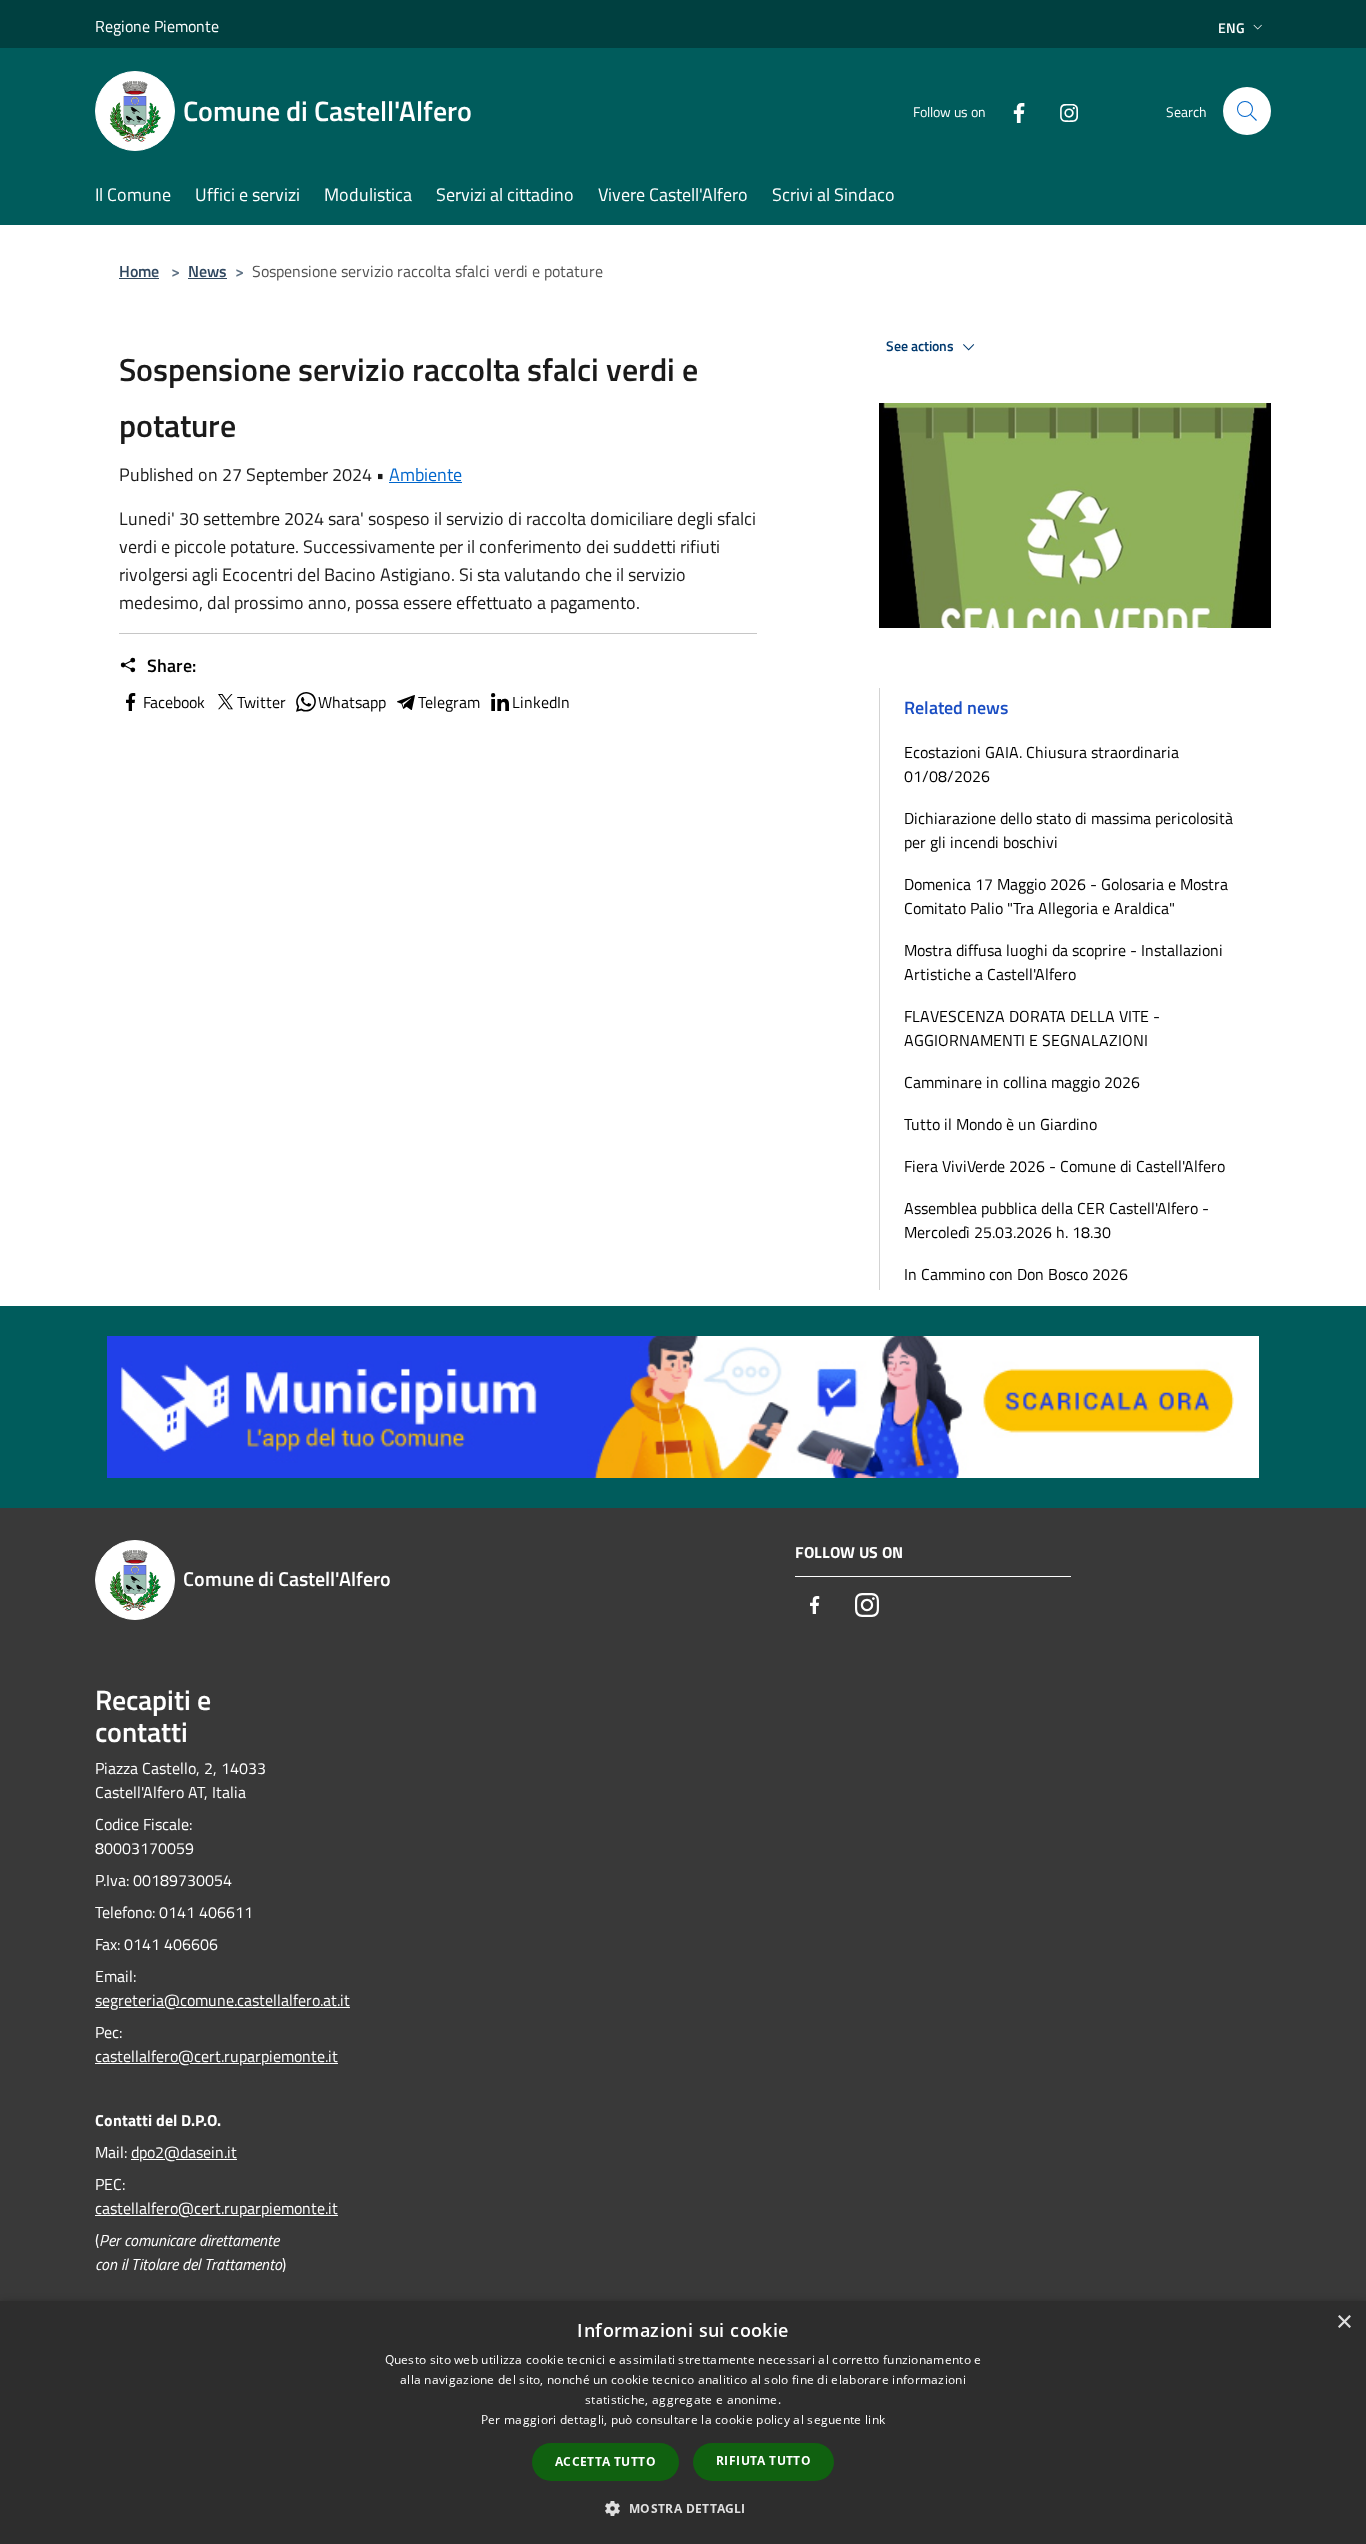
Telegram (449, 702)
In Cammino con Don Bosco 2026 (1016, 1274)
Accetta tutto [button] (605, 2461)
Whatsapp (352, 702)
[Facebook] (1011, 110)
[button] (682, 2508)
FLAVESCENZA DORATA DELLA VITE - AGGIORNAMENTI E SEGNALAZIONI (1032, 1028)
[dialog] (683, 2422)
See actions (921, 346)
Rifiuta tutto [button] (763, 2460)
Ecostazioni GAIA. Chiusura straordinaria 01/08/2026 (1041, 764)
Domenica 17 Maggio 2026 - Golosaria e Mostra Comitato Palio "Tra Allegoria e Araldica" (1066, 896)
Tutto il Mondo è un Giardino (1000, 1124)
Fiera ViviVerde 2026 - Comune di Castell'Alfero (1064, 1166)
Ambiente (425, 474)
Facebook (174, 702)
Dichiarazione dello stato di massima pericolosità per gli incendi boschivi (1068, 830)
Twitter (261, 702)
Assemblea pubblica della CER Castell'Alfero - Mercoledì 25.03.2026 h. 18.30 (1056, 1220)
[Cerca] (1247, 111)
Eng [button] (1231, 27)
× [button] (1343, 2322)
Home (139, 271)
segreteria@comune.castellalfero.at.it (222, 2000)
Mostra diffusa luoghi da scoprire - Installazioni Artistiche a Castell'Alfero (1063, 962)
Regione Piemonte (157, 26)
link (875, 2419)
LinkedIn (541, 702)
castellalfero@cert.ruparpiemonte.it (216, 2056)
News (207, 271)
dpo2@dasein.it (184, 2152)
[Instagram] (1061, 110)
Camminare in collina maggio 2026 (1022, 1082)
